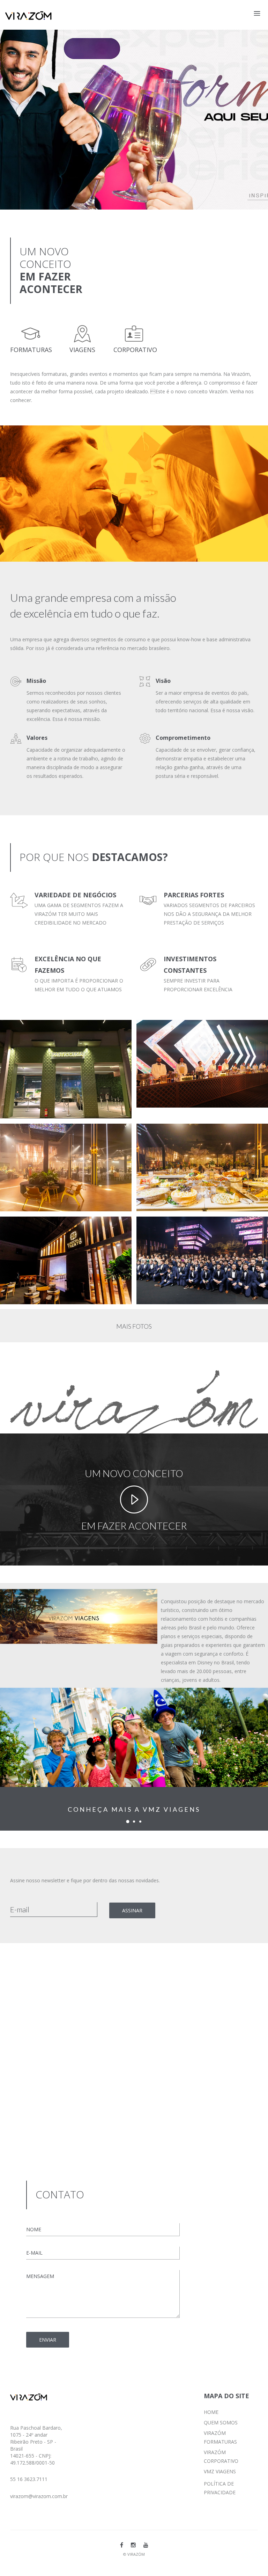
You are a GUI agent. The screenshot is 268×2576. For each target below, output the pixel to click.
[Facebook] (122, 2545)
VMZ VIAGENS (220, 2471)
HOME (211, 2412)
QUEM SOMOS (221, 2422)
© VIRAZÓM (134, 2554)
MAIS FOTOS (134, 1326)
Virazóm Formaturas (36, 1032)
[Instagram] (133, 2545)
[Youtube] (146, 2545)
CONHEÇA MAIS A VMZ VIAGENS (134, 1809)
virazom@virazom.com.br (39, 2496)
